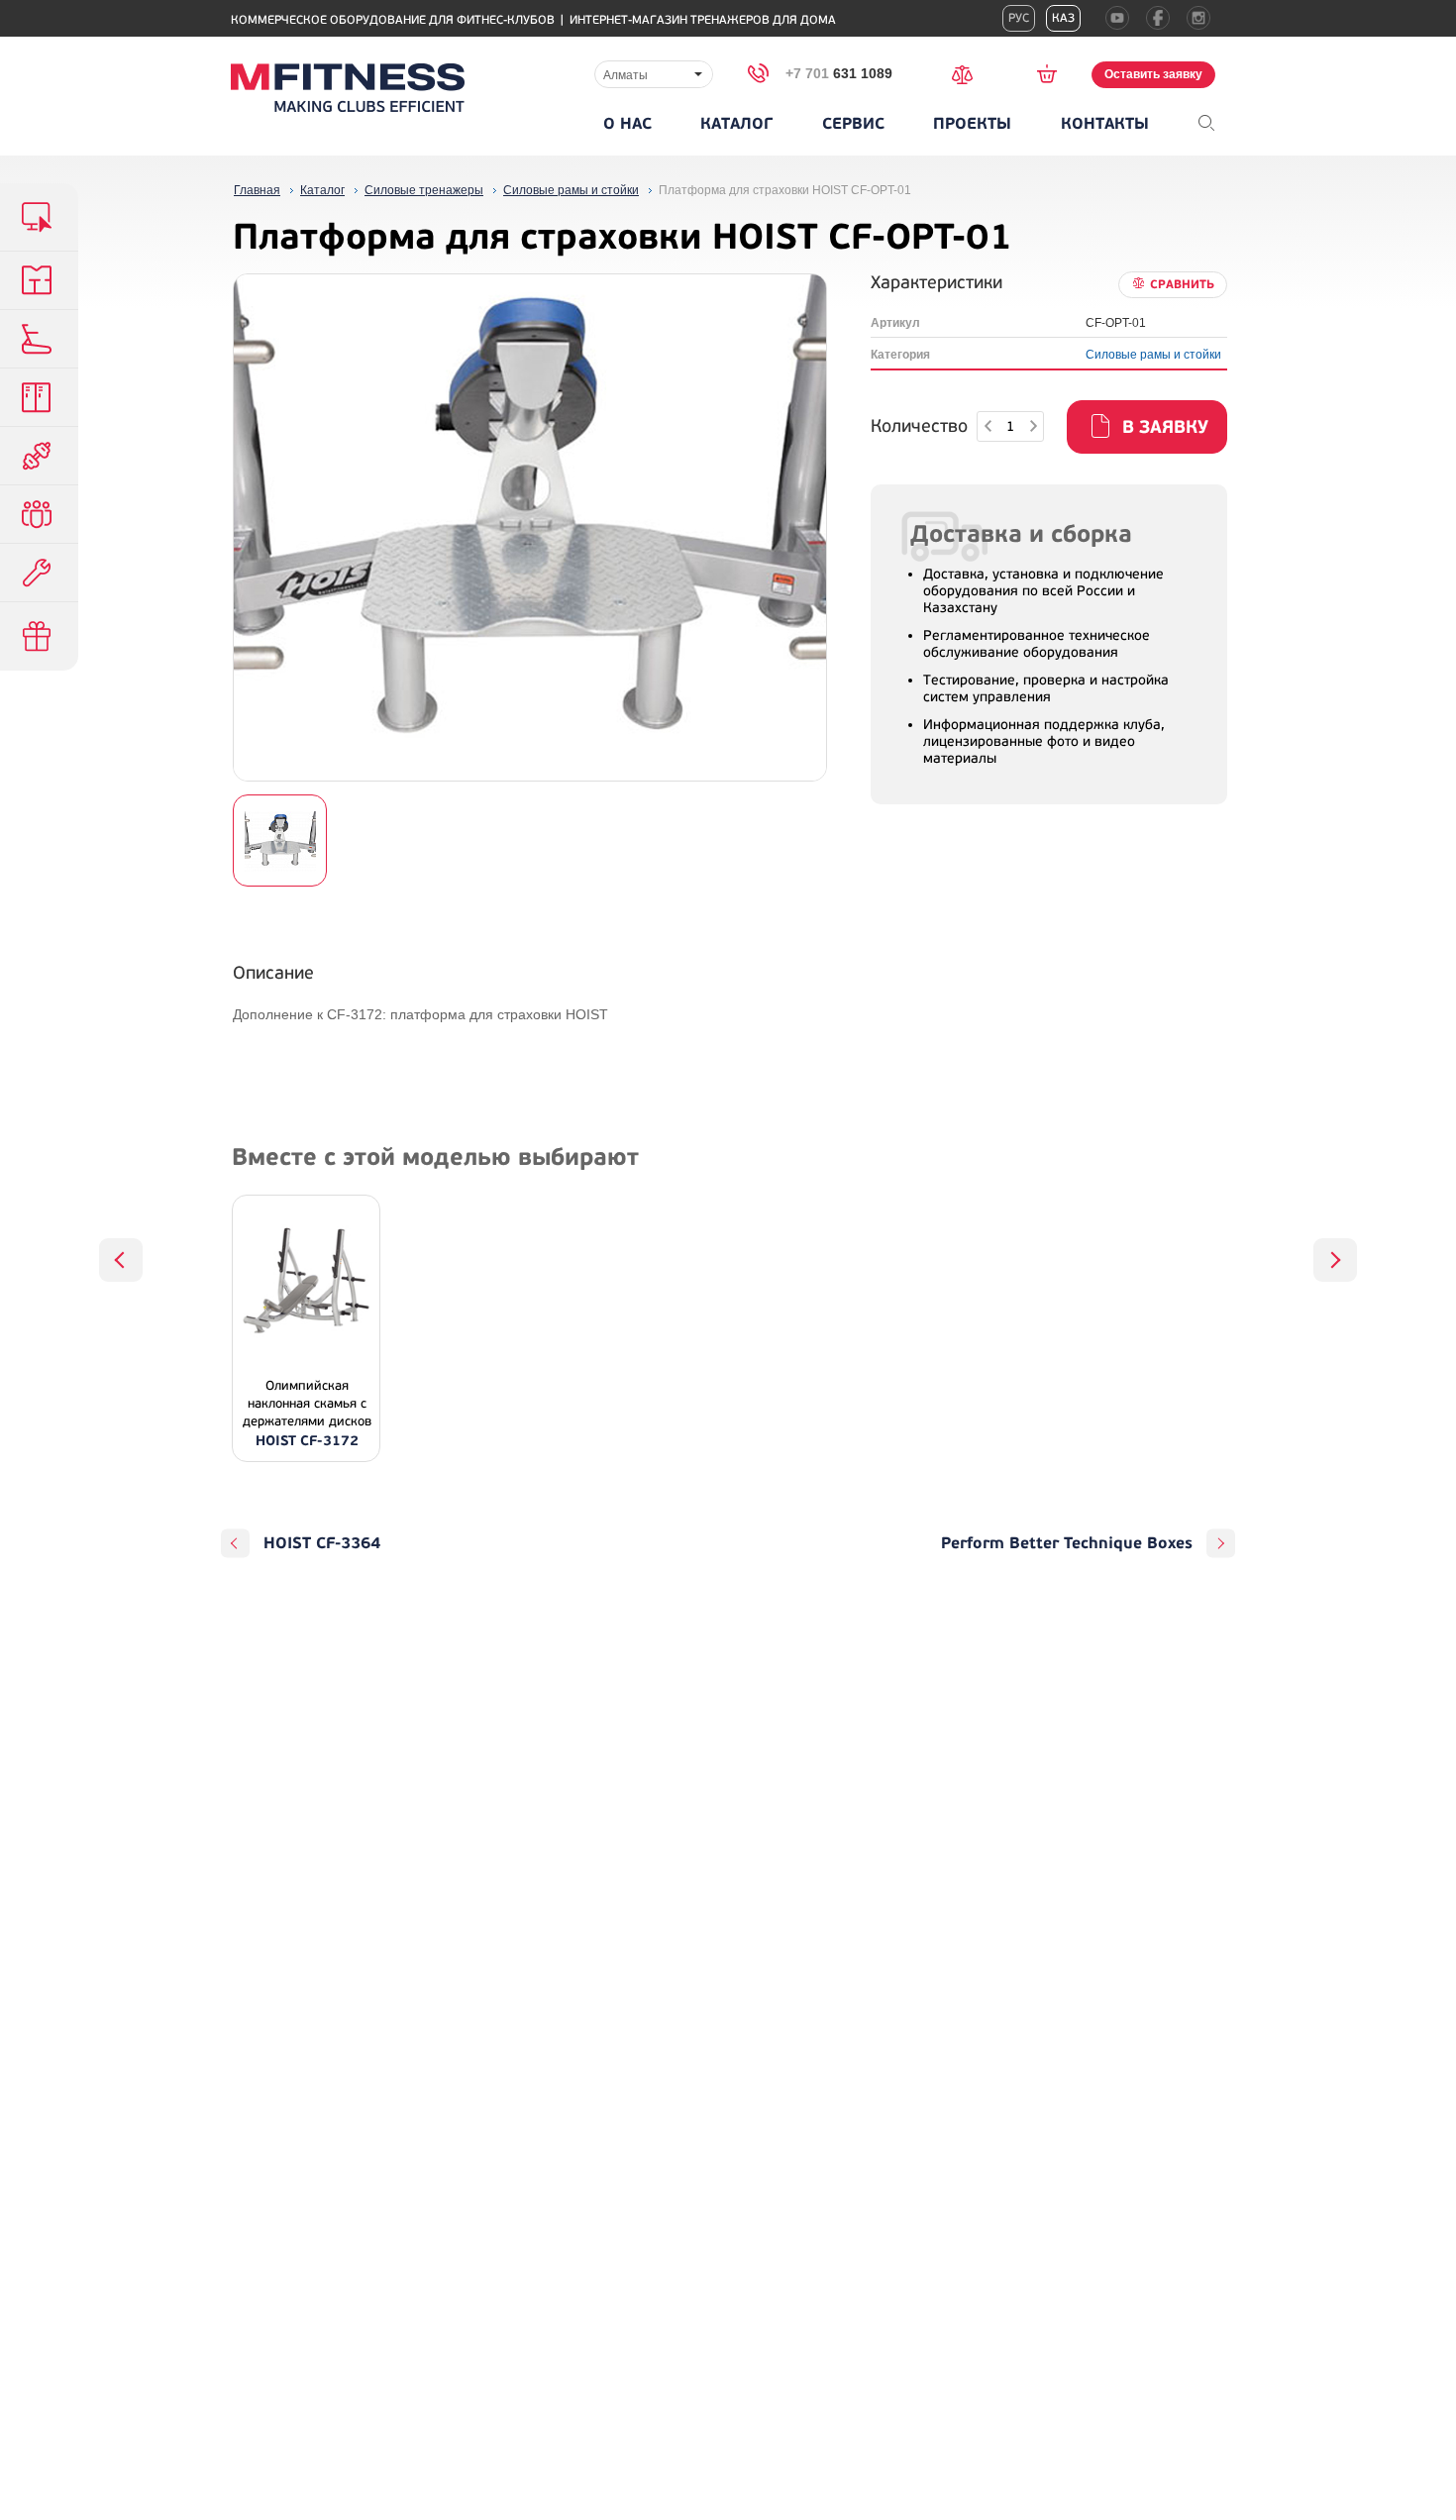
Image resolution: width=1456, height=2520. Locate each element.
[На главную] (348, 88)
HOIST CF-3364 (322, 1543)
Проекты (972, 124)
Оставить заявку (1153, 74)
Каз (1063, 18)
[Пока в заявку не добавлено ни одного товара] (1053, 73)
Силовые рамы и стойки (1153, 355)
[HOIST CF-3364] (121, 1260)
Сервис (853, 124)
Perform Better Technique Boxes (1067, 1543)
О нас (627, 124)
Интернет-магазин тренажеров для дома (703, 20)
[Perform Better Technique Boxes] (1335, 1260)
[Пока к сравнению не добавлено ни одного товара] (969, 73)
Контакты (1105, 124)
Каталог (736, 124)
